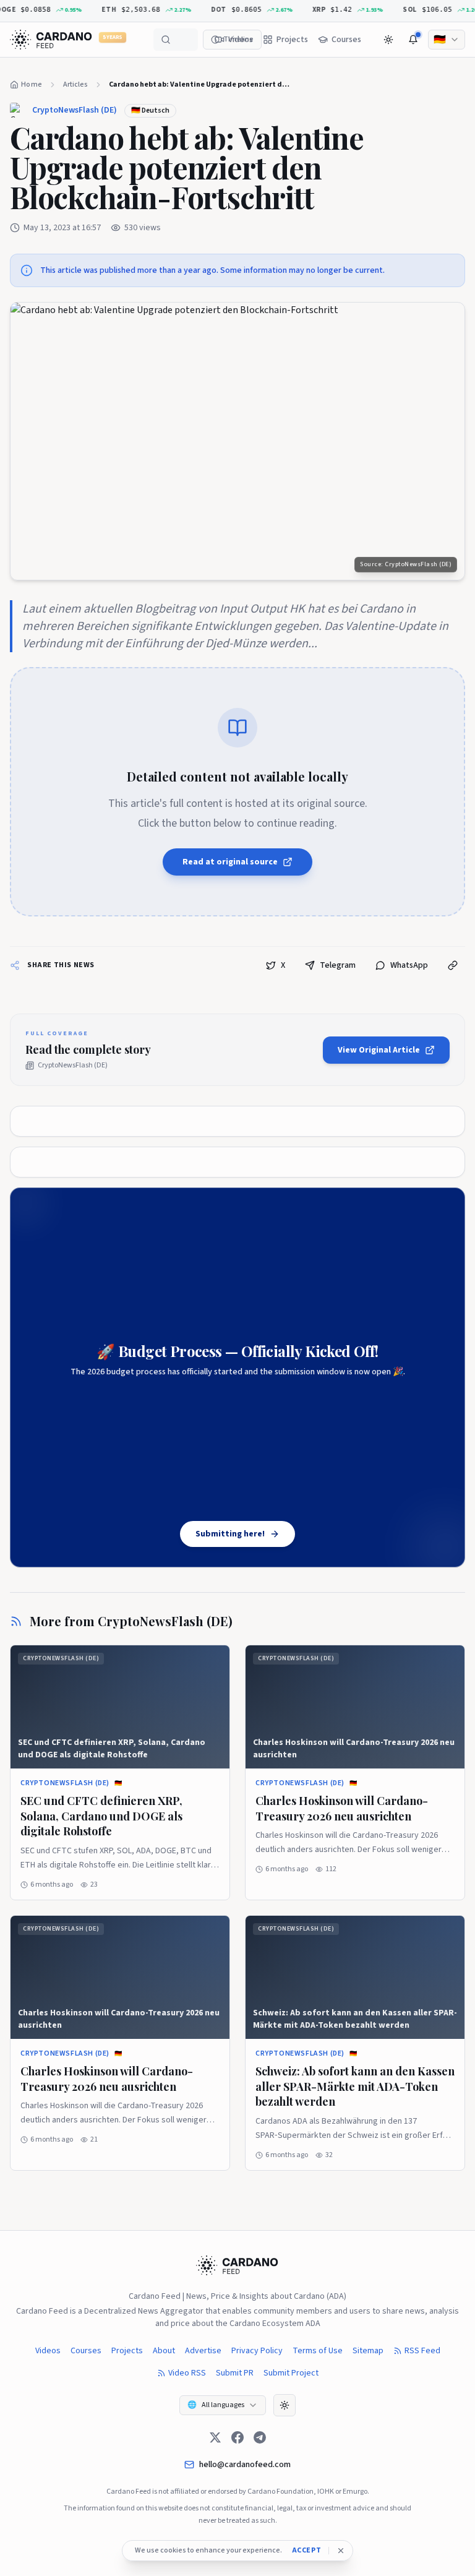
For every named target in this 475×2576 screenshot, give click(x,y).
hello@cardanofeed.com (245, 2465)
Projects (127, 2351)
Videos (48, 2351)
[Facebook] (237, 2437)
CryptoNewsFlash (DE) (75, 110)
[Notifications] (413, 40)
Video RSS (187, 2373)
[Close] (341, 2551)
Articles (75, 84)
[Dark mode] (285, 2405)
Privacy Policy (257, 2351)
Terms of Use (318, 2351)
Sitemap (368, 2351)
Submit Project (291, 2373)
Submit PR (235, 2373)
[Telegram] (260, 2437)
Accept (307, 2551)
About (164, 2351)
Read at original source (230, 862)
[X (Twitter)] (215, 2437)
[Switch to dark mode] (388, 40)
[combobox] (447, 40)
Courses (86, 2351)
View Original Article (379, 1050)
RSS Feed (422, 2351)
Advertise (203, 2351)
